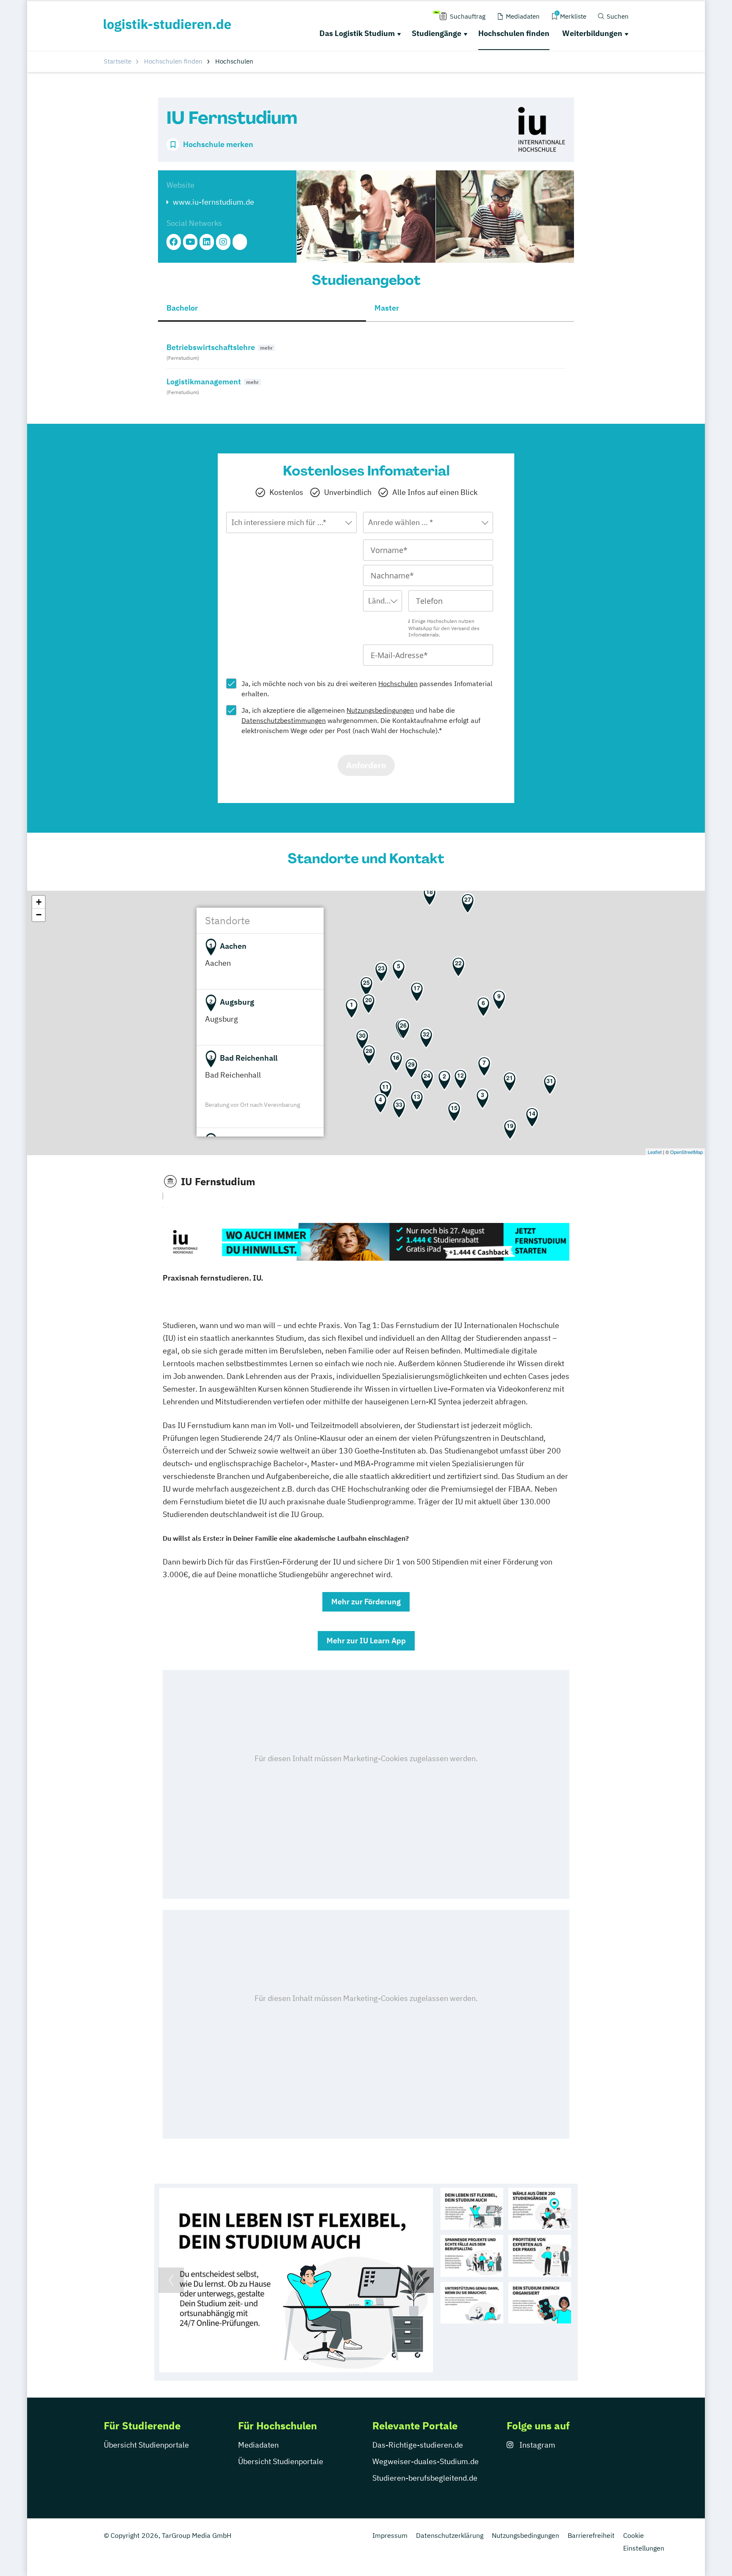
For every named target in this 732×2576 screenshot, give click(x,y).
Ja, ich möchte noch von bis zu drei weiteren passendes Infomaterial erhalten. (367, 689)
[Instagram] (223, 242)
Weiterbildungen (592, 33)
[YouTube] (190, 242)
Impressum (390, 2535)
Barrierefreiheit (591, 2535)
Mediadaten (258, 2445)
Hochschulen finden (514, 33)
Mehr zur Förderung (366, 1602)
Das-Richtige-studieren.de (418, 2445)
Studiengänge (437, 33)
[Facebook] (174, 242)
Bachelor (182, 308)
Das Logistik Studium (357, 33)
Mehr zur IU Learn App (366, 1641)
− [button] (39, 915)
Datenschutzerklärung (450, 2535)
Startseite (118, 61)
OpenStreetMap (686, 1152)
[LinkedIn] (207, 242)
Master (387, 308)
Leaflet (655, 1152)
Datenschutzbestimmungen (284, 720)
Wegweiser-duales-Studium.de (426, 2461)
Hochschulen (398, 684)
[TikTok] (240, 242)
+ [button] (39, 902)
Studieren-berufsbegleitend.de (425, 2478)
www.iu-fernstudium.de (213, 202)
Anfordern (366, 765)
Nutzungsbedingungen (380, 710)
